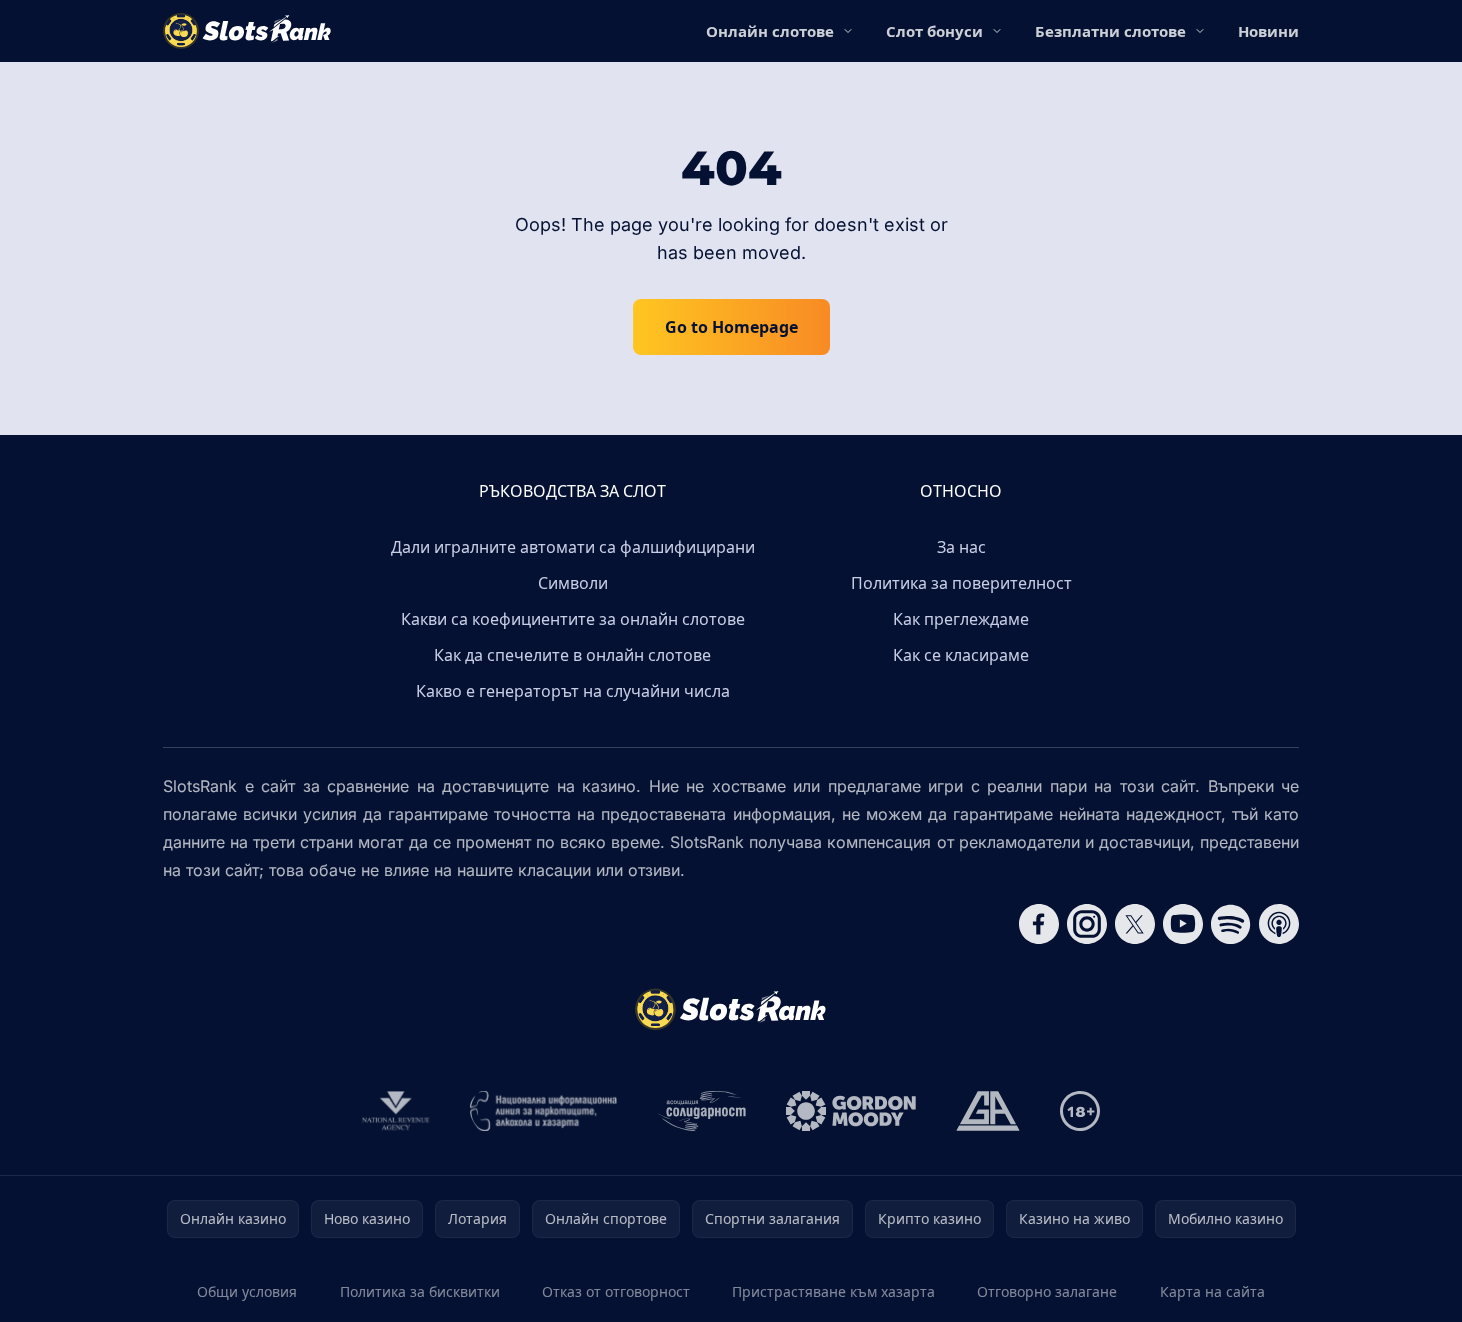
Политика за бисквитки (420, 1291)
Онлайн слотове (770, 31)
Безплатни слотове (1110, 31)
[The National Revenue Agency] (396, 1111)
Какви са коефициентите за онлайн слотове (573, 619)
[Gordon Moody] (851, 1111)
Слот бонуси (934, 31)
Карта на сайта (1212, 1291)
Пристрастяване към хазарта (833, 1291)
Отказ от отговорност (616, 1291)
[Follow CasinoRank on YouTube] (1183, 924)
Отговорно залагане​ (1047, 1291)
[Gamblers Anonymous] (988, 1111)
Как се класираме (961, 655)
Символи (573, 583)
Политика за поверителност (961, 583)
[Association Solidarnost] (702, 1111)
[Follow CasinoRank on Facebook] (1039, 924)
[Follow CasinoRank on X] (1135, 924)
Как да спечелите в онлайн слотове (572, 655)
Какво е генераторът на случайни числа (573, 691)
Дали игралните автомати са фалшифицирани (573, 547)
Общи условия (247, 1291)
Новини (1268, 31)
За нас (961, 547)
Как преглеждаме (961, 619)
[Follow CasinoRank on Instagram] (1087, 924)
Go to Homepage (731, 327)
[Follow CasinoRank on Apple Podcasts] (1279, 924)
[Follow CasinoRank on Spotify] (1231, 924)
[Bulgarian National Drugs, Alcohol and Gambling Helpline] (544, 1111)
